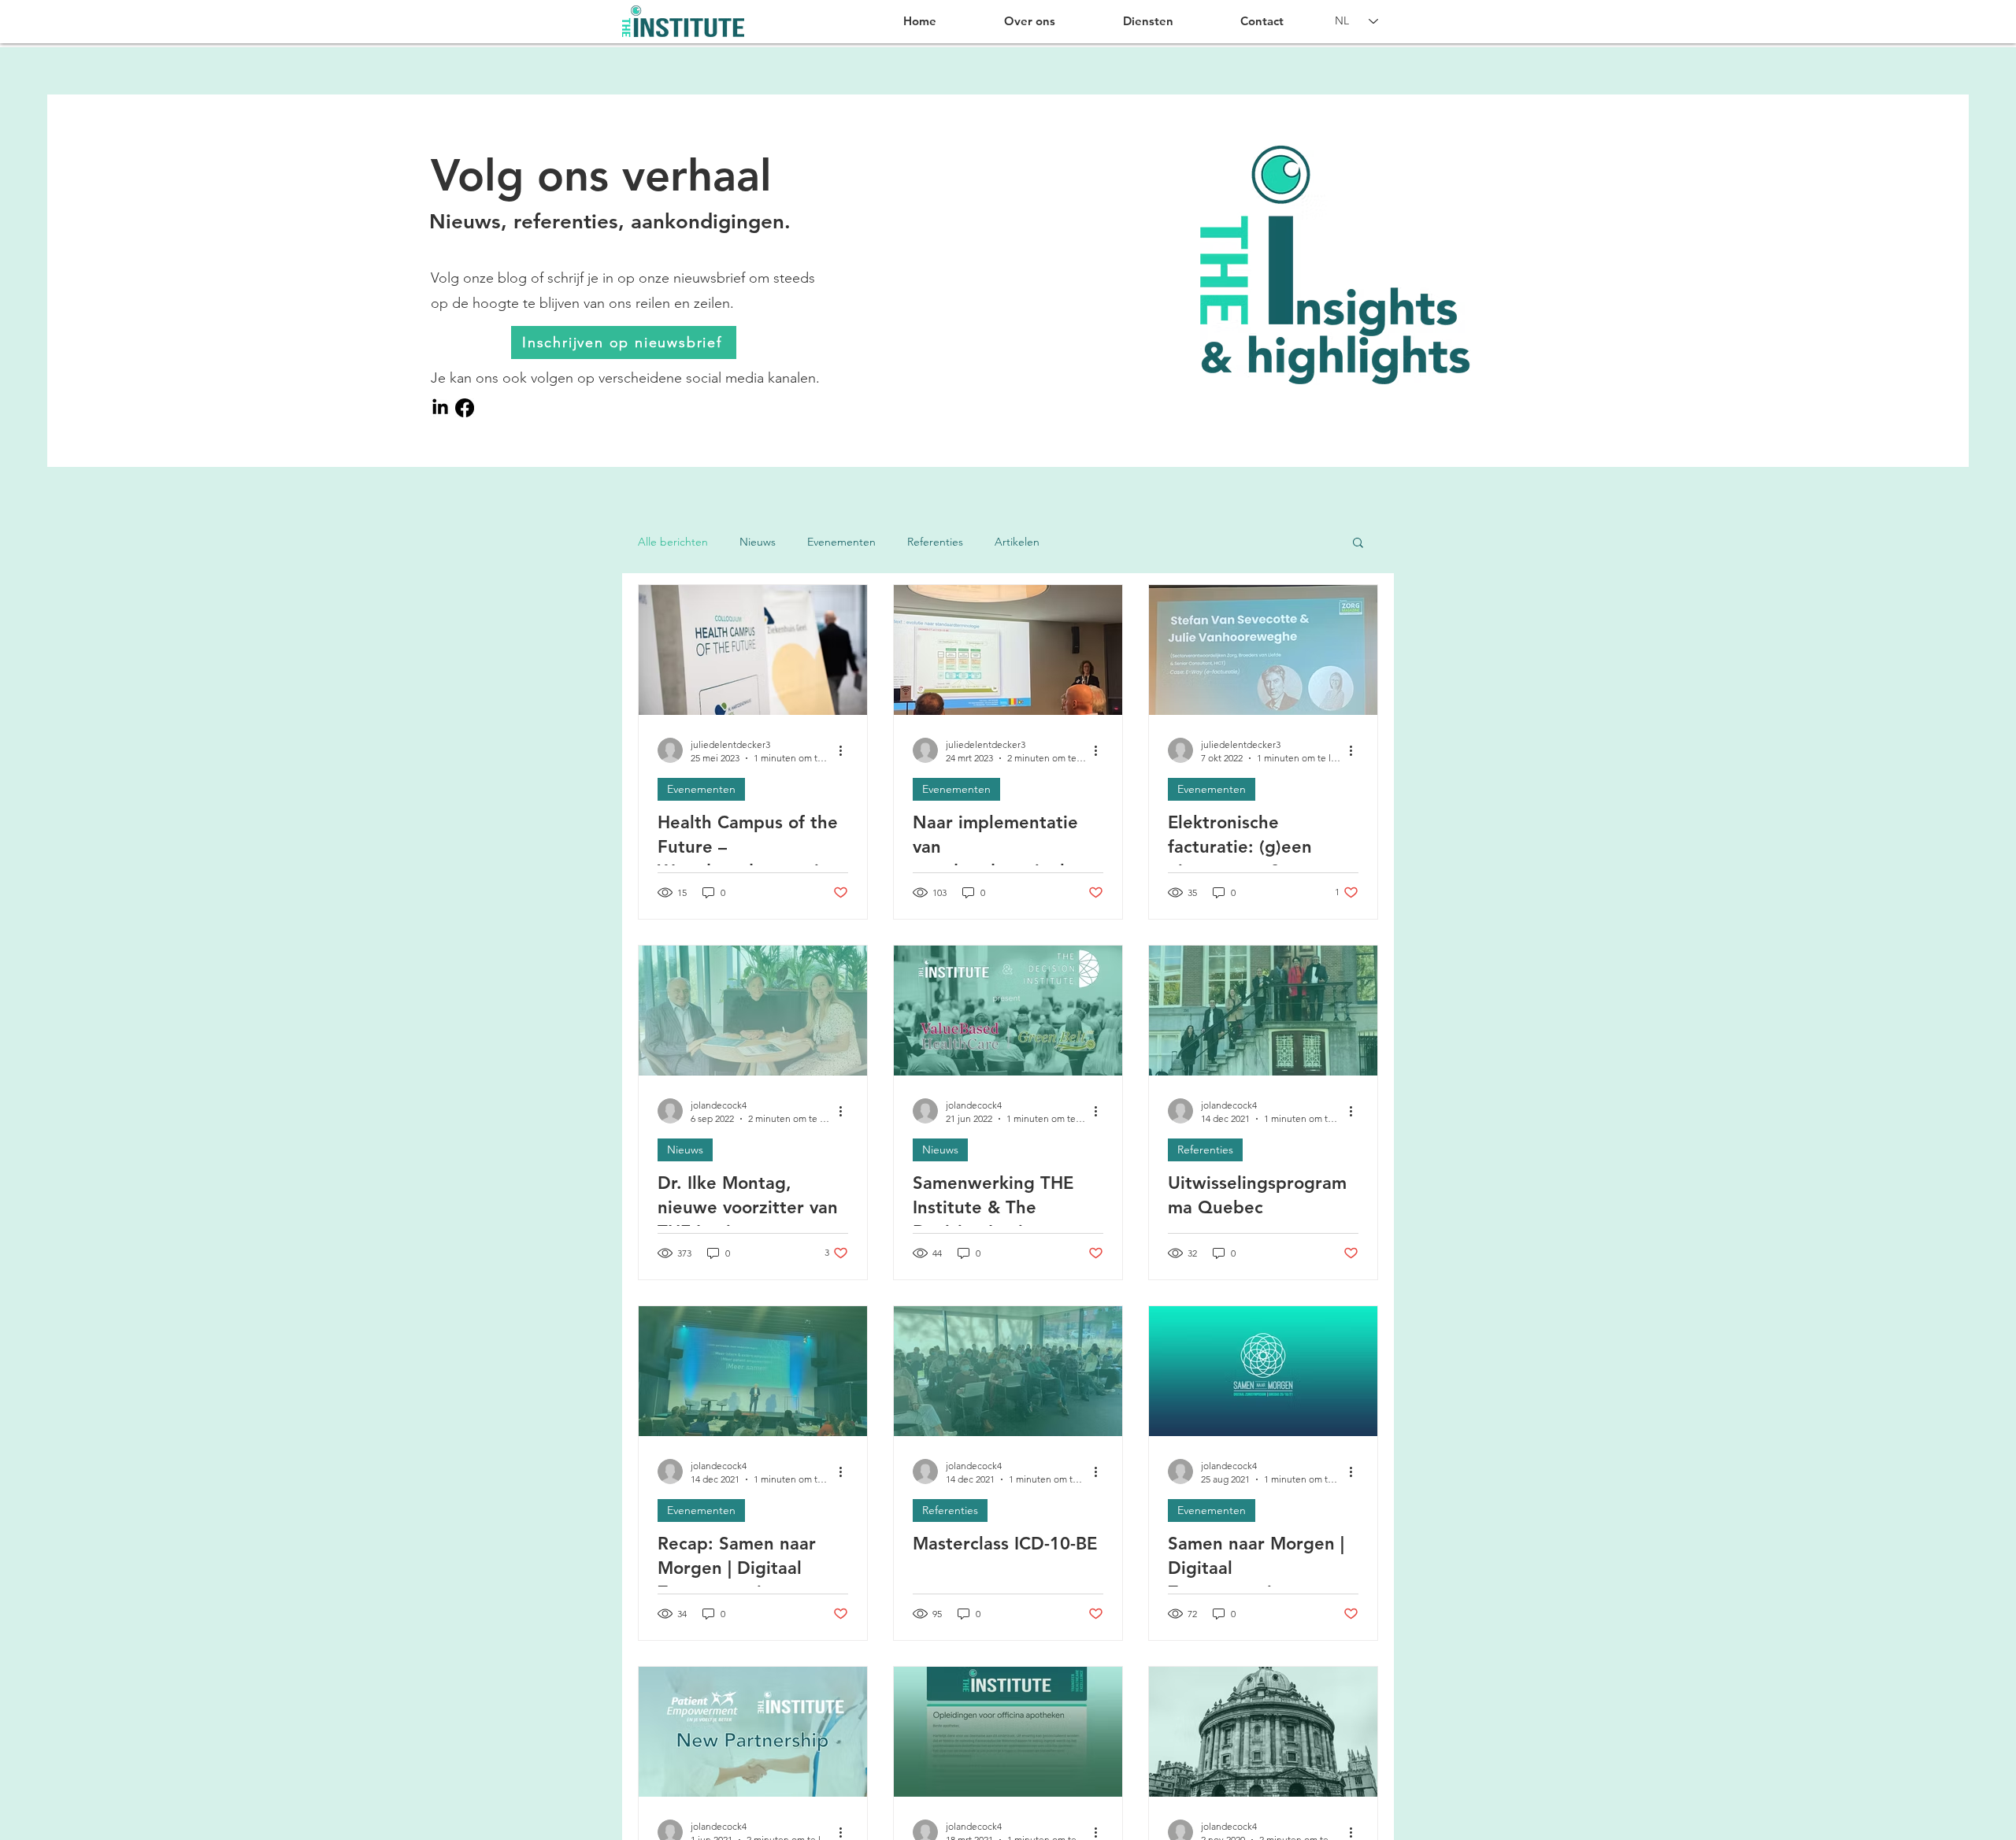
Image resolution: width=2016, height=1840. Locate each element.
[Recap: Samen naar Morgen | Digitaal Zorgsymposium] (753, 1371)
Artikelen (1017, 542)
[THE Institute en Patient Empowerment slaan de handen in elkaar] (753, 1732)
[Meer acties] (846, 750)
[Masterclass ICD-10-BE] (1008, 1371)
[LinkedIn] (440, 408)
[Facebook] (465, 408)
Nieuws (758, 542)
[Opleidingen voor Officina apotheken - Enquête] (1008, 1732)
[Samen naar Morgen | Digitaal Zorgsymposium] (1263, 1371)
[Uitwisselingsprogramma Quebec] (1263, 1011)
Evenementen (841, 542)
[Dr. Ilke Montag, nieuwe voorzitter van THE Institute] (753, 1011)
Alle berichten (673, 542)
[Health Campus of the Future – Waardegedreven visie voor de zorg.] (753, 650)
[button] (1358, 544)
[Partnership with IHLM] (1263, 1732)
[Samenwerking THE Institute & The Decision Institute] (1008, 1011)
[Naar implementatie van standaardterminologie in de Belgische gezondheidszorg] (1008, 650)
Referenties (935, 542)
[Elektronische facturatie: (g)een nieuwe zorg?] (1263, 650)
